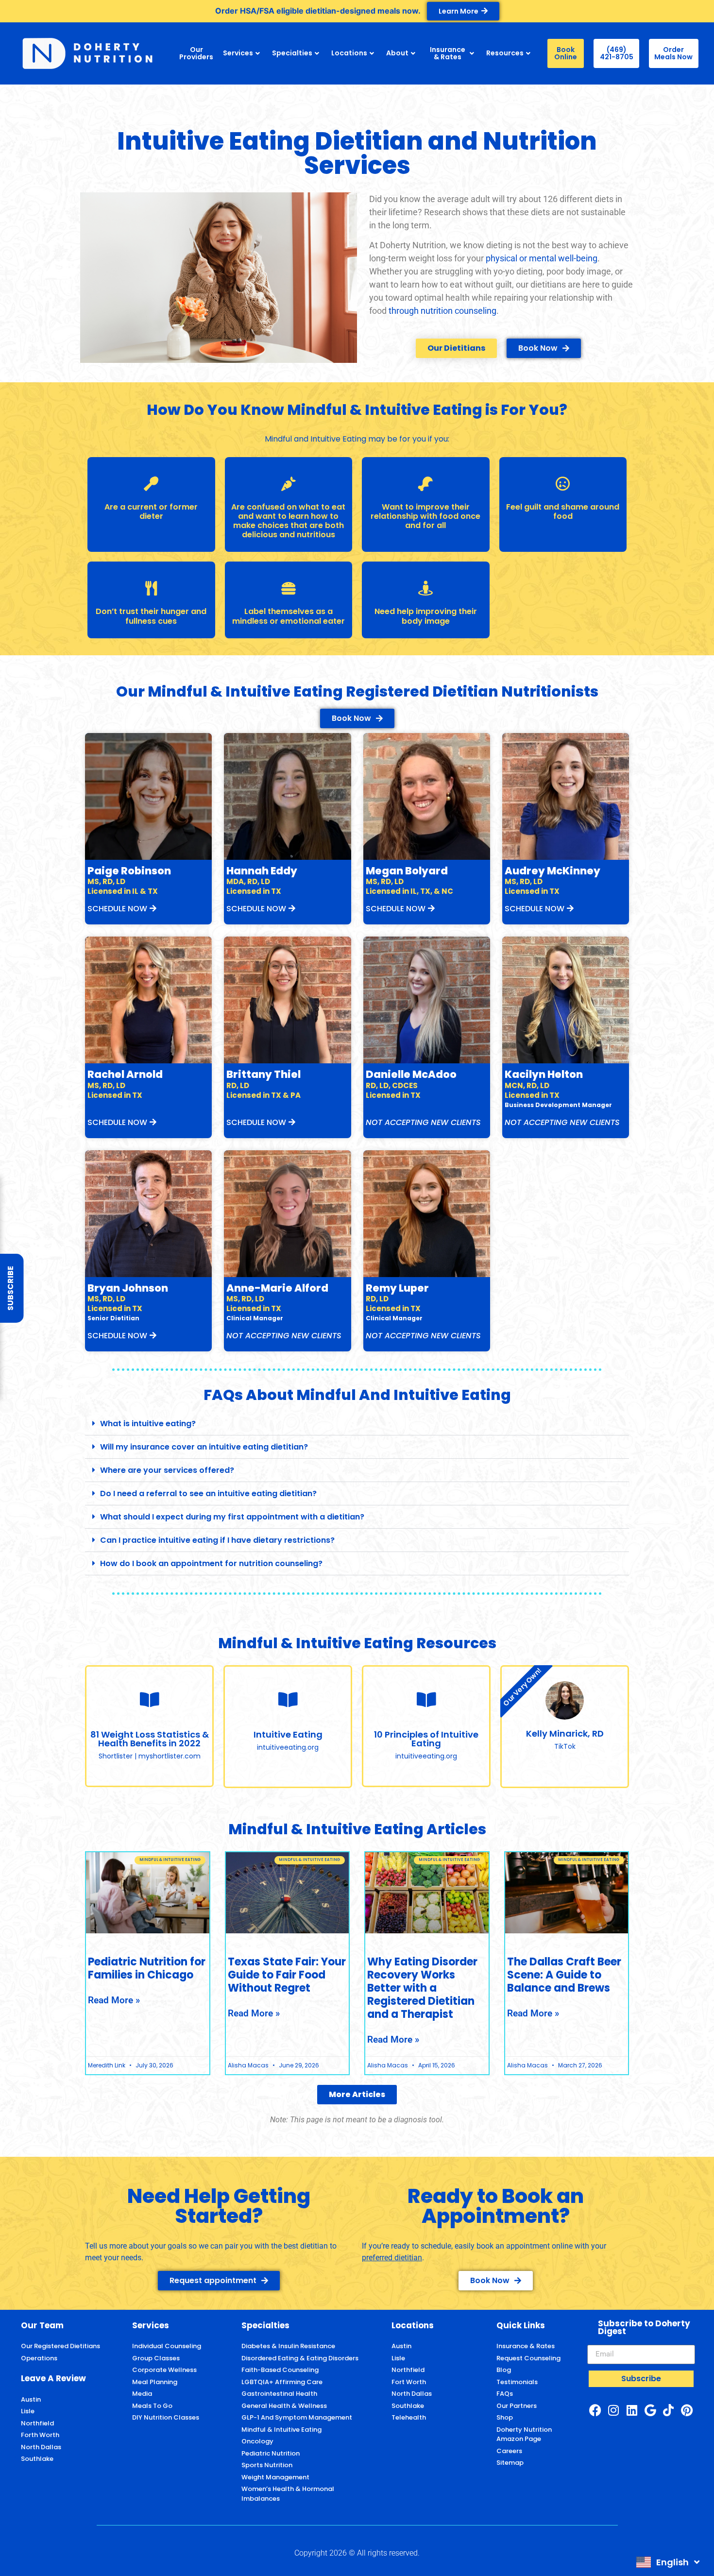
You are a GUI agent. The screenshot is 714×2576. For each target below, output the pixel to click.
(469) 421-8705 (617, 53)
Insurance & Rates (448, 53)
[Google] (650, 2410)
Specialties (292, 53)
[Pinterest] (687, 2410)
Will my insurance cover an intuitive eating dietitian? (204, 1447)
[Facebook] (595, 2410)
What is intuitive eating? (148, 1424)
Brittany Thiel (263, 1074)
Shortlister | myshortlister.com (150, 1756)
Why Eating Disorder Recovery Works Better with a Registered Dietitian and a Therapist (422, 1988)
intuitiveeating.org (288, 1747)
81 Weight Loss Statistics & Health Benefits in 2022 (150, 1739)
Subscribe (10, 1288)
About (397, 53)
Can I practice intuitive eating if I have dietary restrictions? (217, 1540)
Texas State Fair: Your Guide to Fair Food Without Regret (287, 1975)
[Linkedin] (632, 2410)
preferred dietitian (392, 2258)
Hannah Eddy (262, 871)
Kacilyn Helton (544, 1074)
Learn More (459, 11)
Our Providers (196, 53)
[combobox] (668, 2562)
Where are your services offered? (167, 1470)
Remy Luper (397, 1288)
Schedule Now (117, 909)
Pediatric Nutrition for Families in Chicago (147, 1968)
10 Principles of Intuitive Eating (426, 1739)
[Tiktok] (668, 2410)
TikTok (565, 1746)
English (672, 2562)
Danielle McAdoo (411, 1074)
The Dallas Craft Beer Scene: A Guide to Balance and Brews (564, 1975)
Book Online (566, 53)
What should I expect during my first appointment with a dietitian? (232, 1517)
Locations (349, 53)
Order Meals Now (673, 53)
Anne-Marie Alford (277, 1288)
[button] (357, 1424)
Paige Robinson (129, 871)
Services (238, 53)
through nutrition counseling (442, 311)
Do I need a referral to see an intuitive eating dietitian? (208, 1493)
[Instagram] (613, 2410)
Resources (505, 53)
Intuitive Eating (288, 1734)
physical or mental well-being (542, 258)
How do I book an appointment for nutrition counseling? (211, 1563)
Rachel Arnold (125, 1074)
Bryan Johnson (128, 1288)
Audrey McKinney (552, 871)
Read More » (114, 2000)
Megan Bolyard (407, 871)
